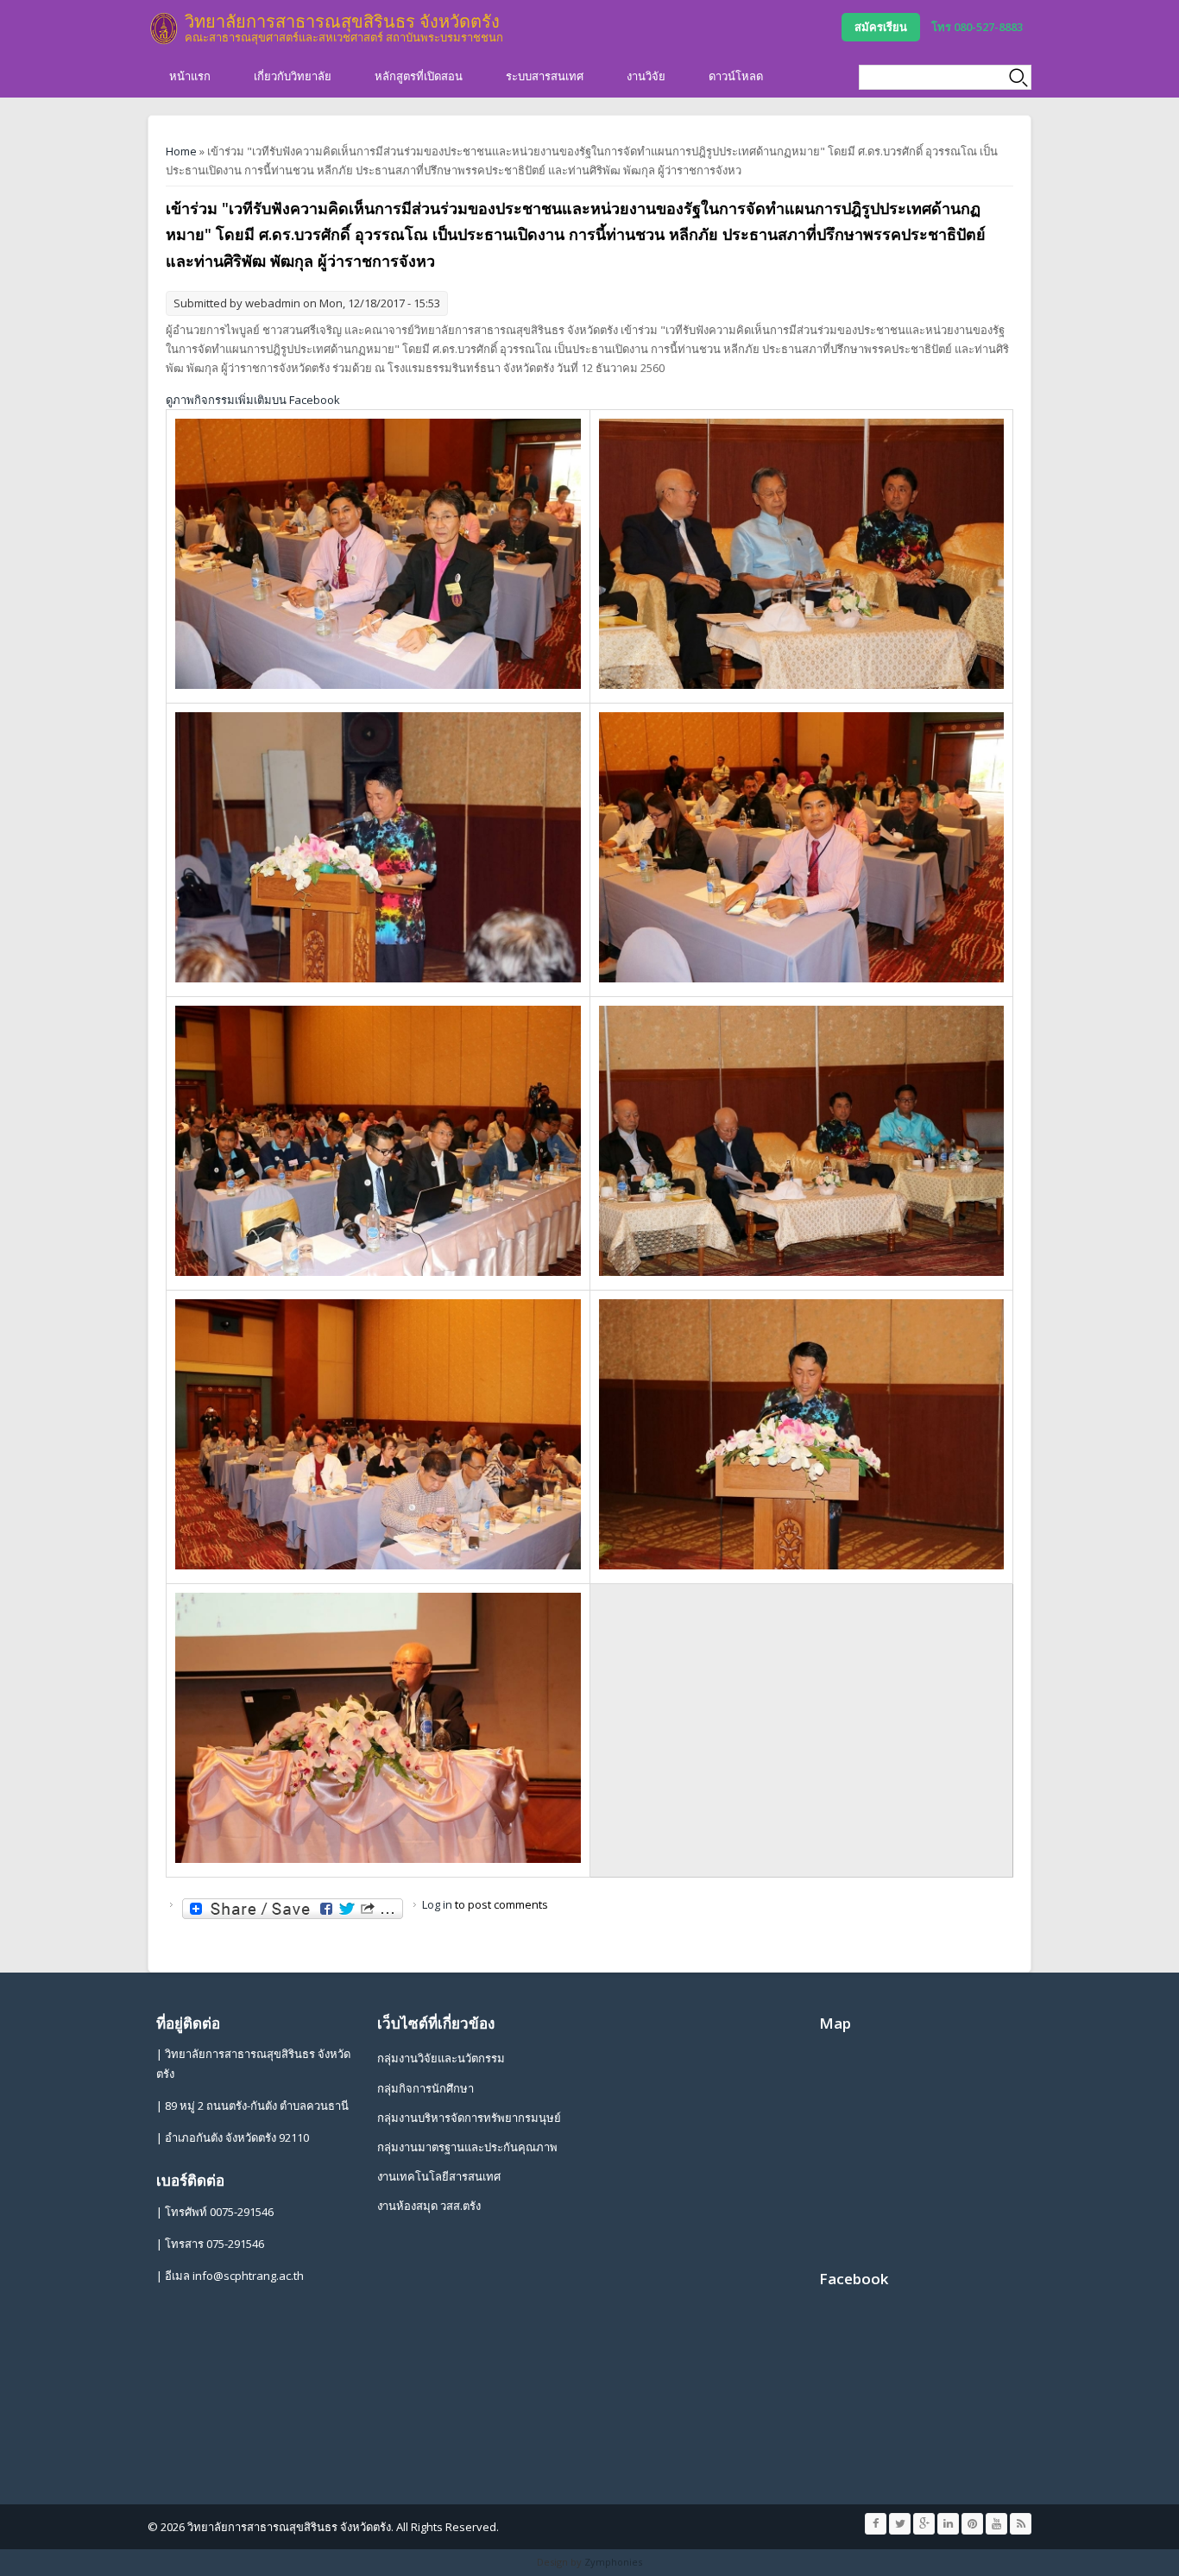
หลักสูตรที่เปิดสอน (419, 76)
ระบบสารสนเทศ (545, 76)
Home (181, 151)
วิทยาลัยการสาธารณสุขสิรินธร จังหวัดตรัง (342, 21)
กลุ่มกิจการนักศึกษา (426, 2088)
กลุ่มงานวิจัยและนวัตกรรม (441, 2058)
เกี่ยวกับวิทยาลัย (293, 76)
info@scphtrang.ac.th (248, 2276)
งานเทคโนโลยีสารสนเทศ (439, 2176)
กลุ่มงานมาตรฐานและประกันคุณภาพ (467, 2147)
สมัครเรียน (881, 27)
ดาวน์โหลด (736, 76)
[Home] (164, 28)
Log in (437, 1904)
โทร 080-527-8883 (977, 27)
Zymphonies (613, 2562)
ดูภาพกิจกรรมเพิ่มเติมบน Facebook (253, 400)
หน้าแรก (190, 76)
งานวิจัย (646, 76)
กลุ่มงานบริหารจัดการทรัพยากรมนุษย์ (469, 2118)
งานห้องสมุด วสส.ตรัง (429, 2206)
